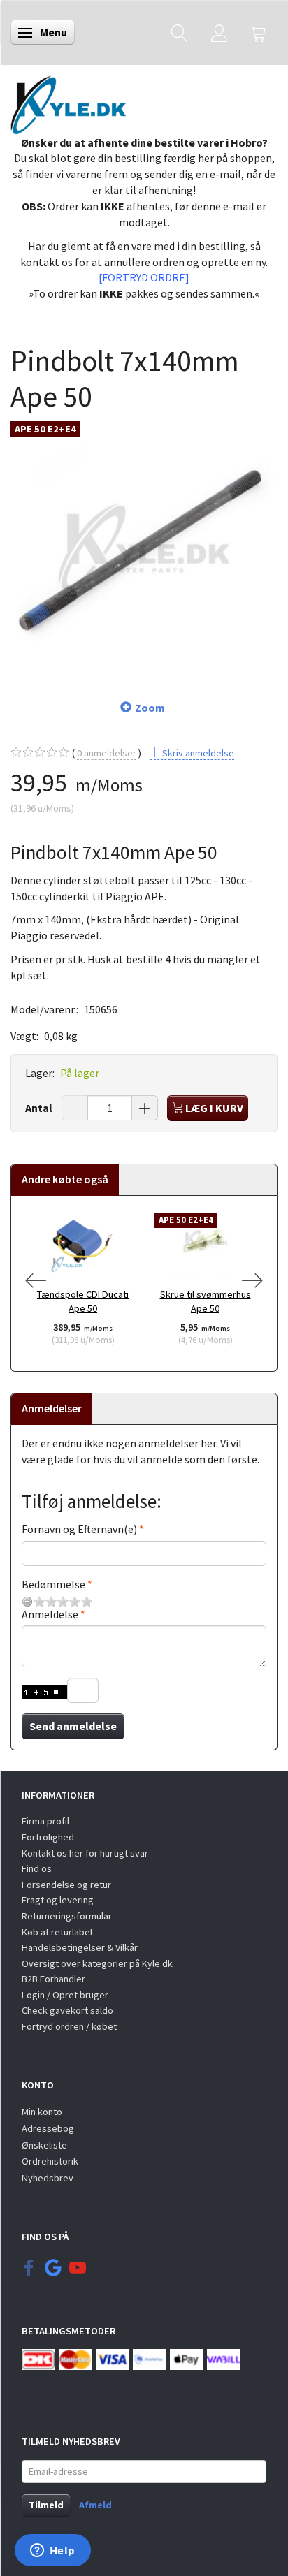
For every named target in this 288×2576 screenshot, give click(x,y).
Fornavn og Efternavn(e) (79, 1529)
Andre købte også (65, 1179)
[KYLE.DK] (68, 101)
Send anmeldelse (73, 1726)
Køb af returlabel (57, 1932)
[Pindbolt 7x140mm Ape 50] (144, 548)
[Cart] (259, 32)
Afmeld (95, 2505)
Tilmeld (46, 2505)
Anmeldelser (52, 1408)
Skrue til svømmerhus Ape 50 (206, 1302)
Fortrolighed (48, 1837)
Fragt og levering (58, 1900)
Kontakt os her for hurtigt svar (85, 1853)
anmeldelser (107, 753)
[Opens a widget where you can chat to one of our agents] (52, 2552)
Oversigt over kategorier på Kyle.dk (97, 1963)
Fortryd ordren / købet (69, 2026)
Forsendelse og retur (66, 1885)
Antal (40, 1108)
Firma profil (45, 1821)
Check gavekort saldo (67, 2010)
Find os (37, 1868)
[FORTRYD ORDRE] (144, 277)
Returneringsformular (67, 1916)
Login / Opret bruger (65, 1995)
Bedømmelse (53, 1584)
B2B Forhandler (53, 1979)
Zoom (150, 708)
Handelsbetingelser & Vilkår (80, 1947)
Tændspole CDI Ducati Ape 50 (83, 1302)
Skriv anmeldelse (197, 753)
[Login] (219, 32)
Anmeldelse (50, 1614)
